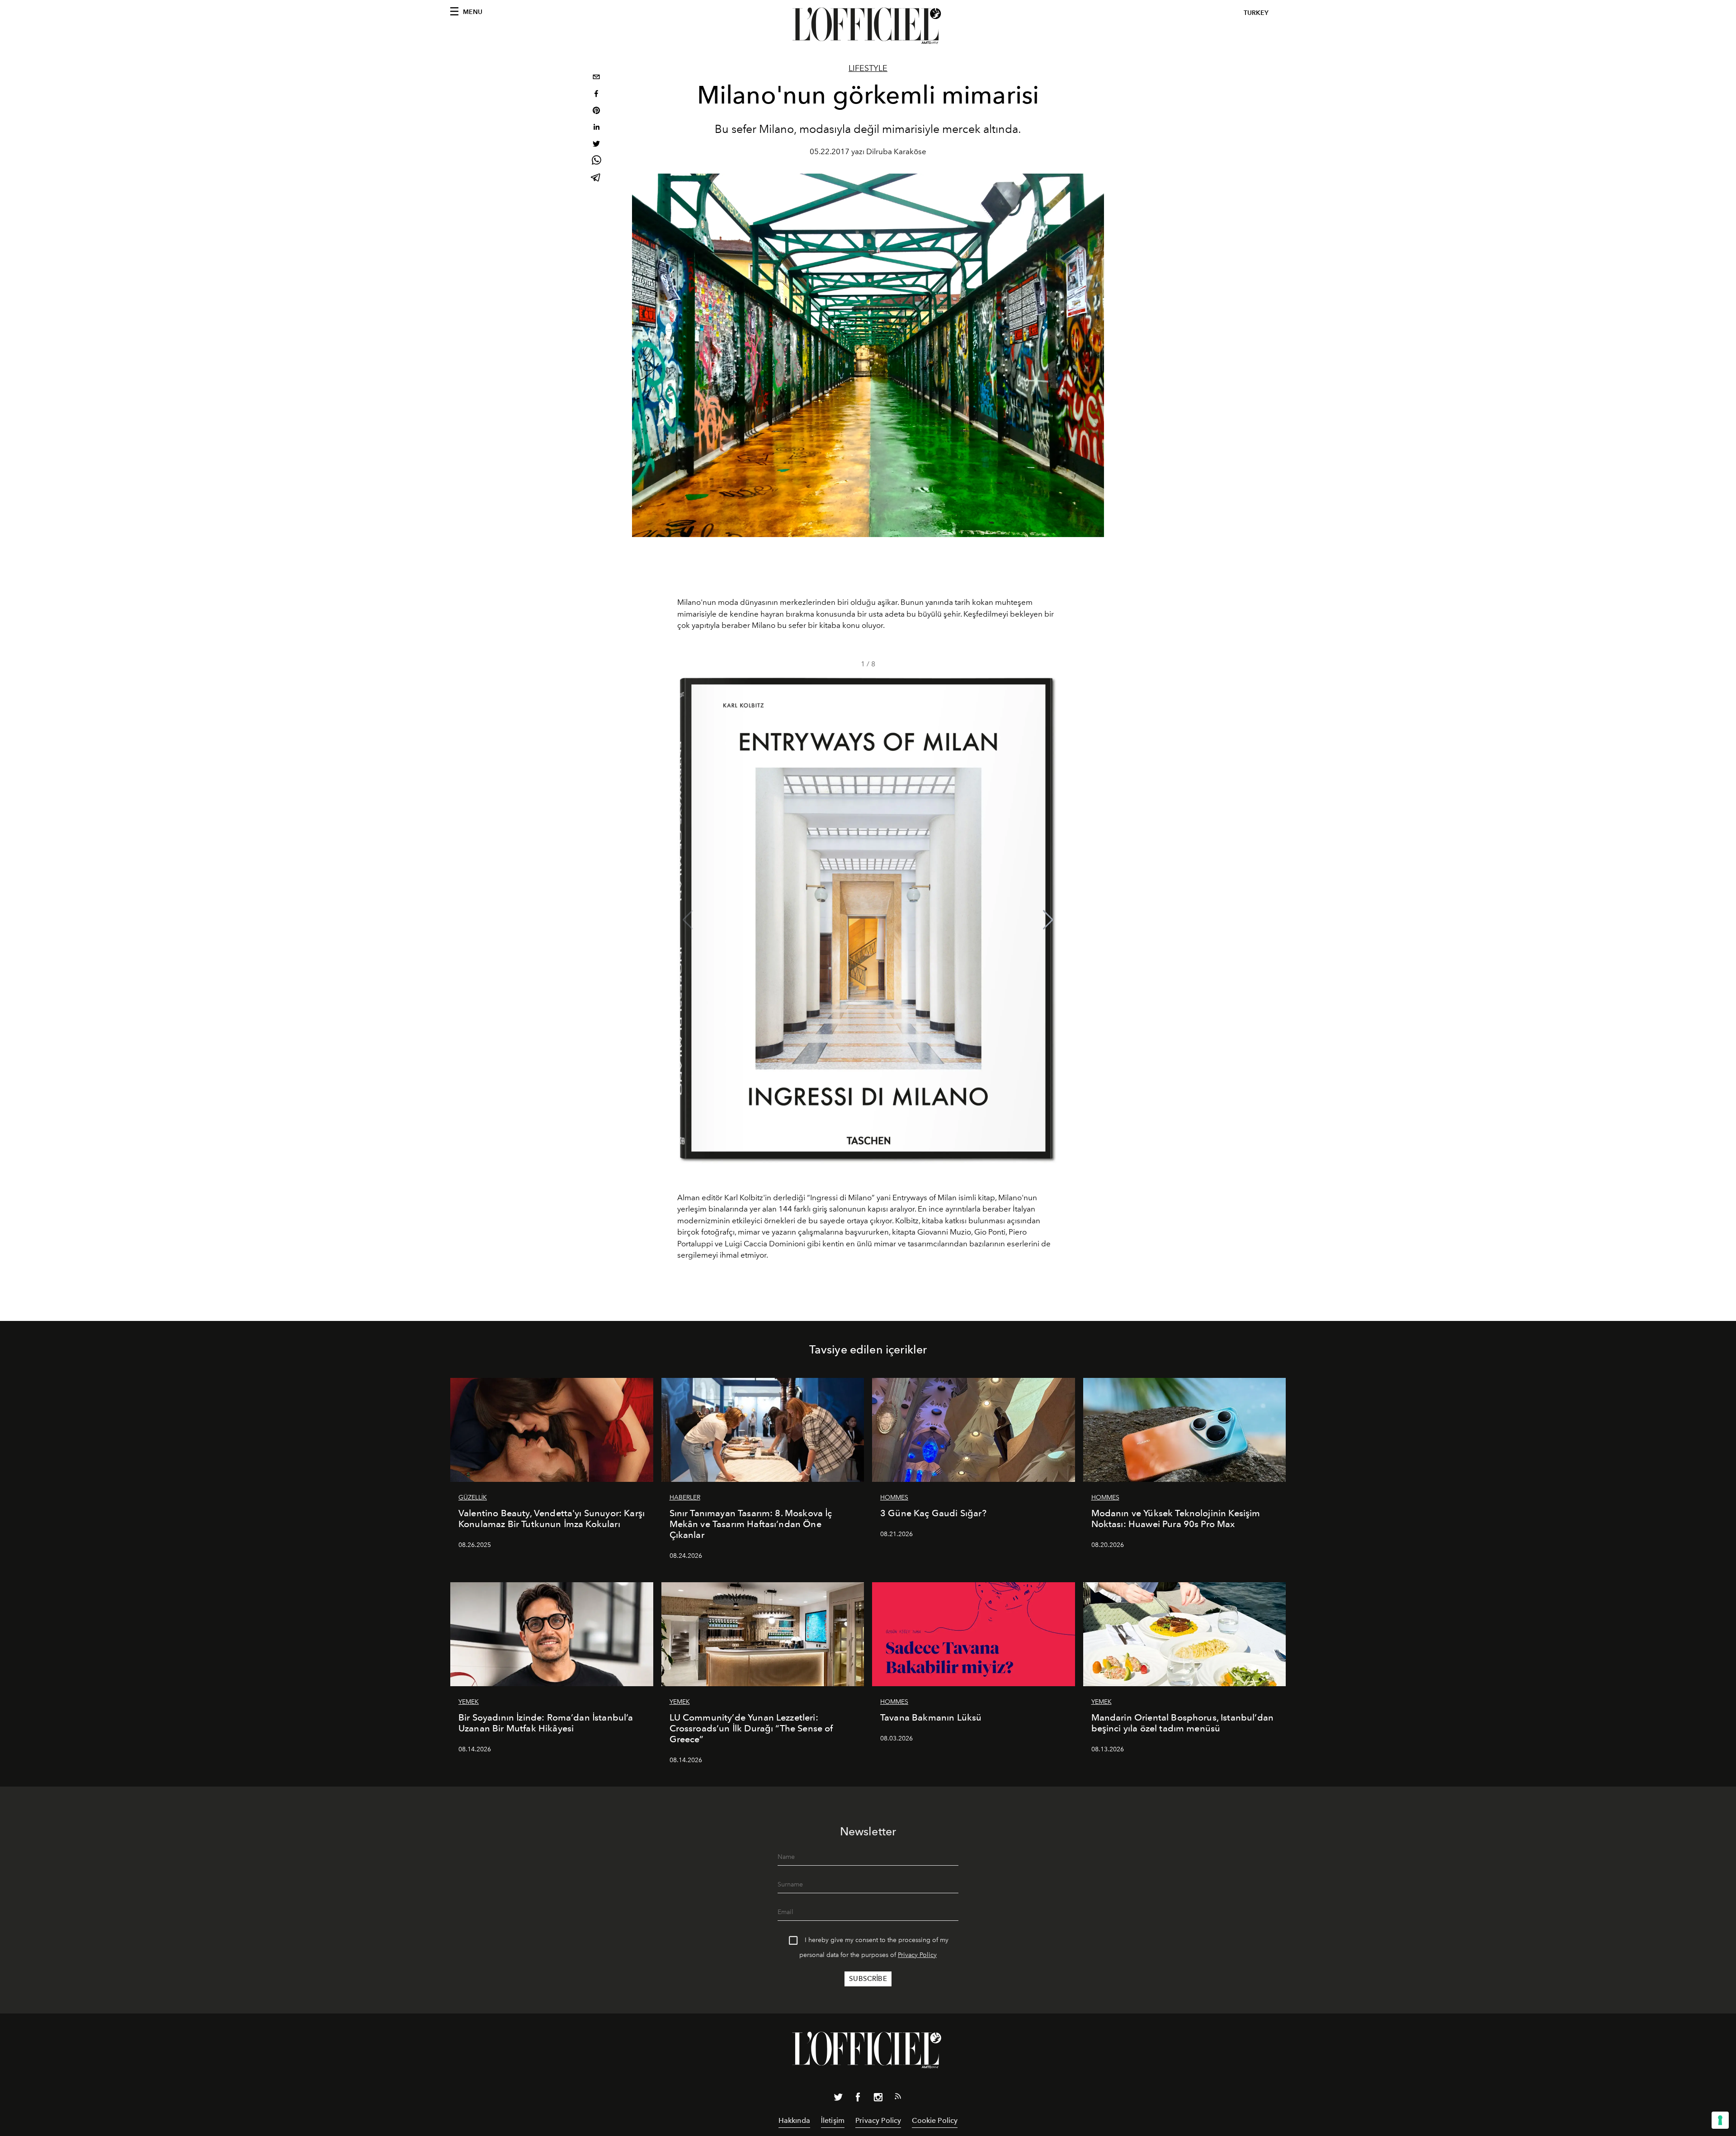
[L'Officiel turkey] (868, 26)
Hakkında (794, 2120)
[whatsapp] (596, 162)
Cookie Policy (935, 2120)
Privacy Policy (917, 1955)
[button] (1048, 920)
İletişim (833, 2120)
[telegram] (596, 178)
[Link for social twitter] (838, 2099)
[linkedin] (596, 128)
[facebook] (596, 95)
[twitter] (596, 145)
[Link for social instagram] (878, 2099)
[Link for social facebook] (858, 2099)
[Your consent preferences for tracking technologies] (1720, 2120)
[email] (596, 78)
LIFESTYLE (868, 68)
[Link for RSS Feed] (898, 2098)
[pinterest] (596, 111)
